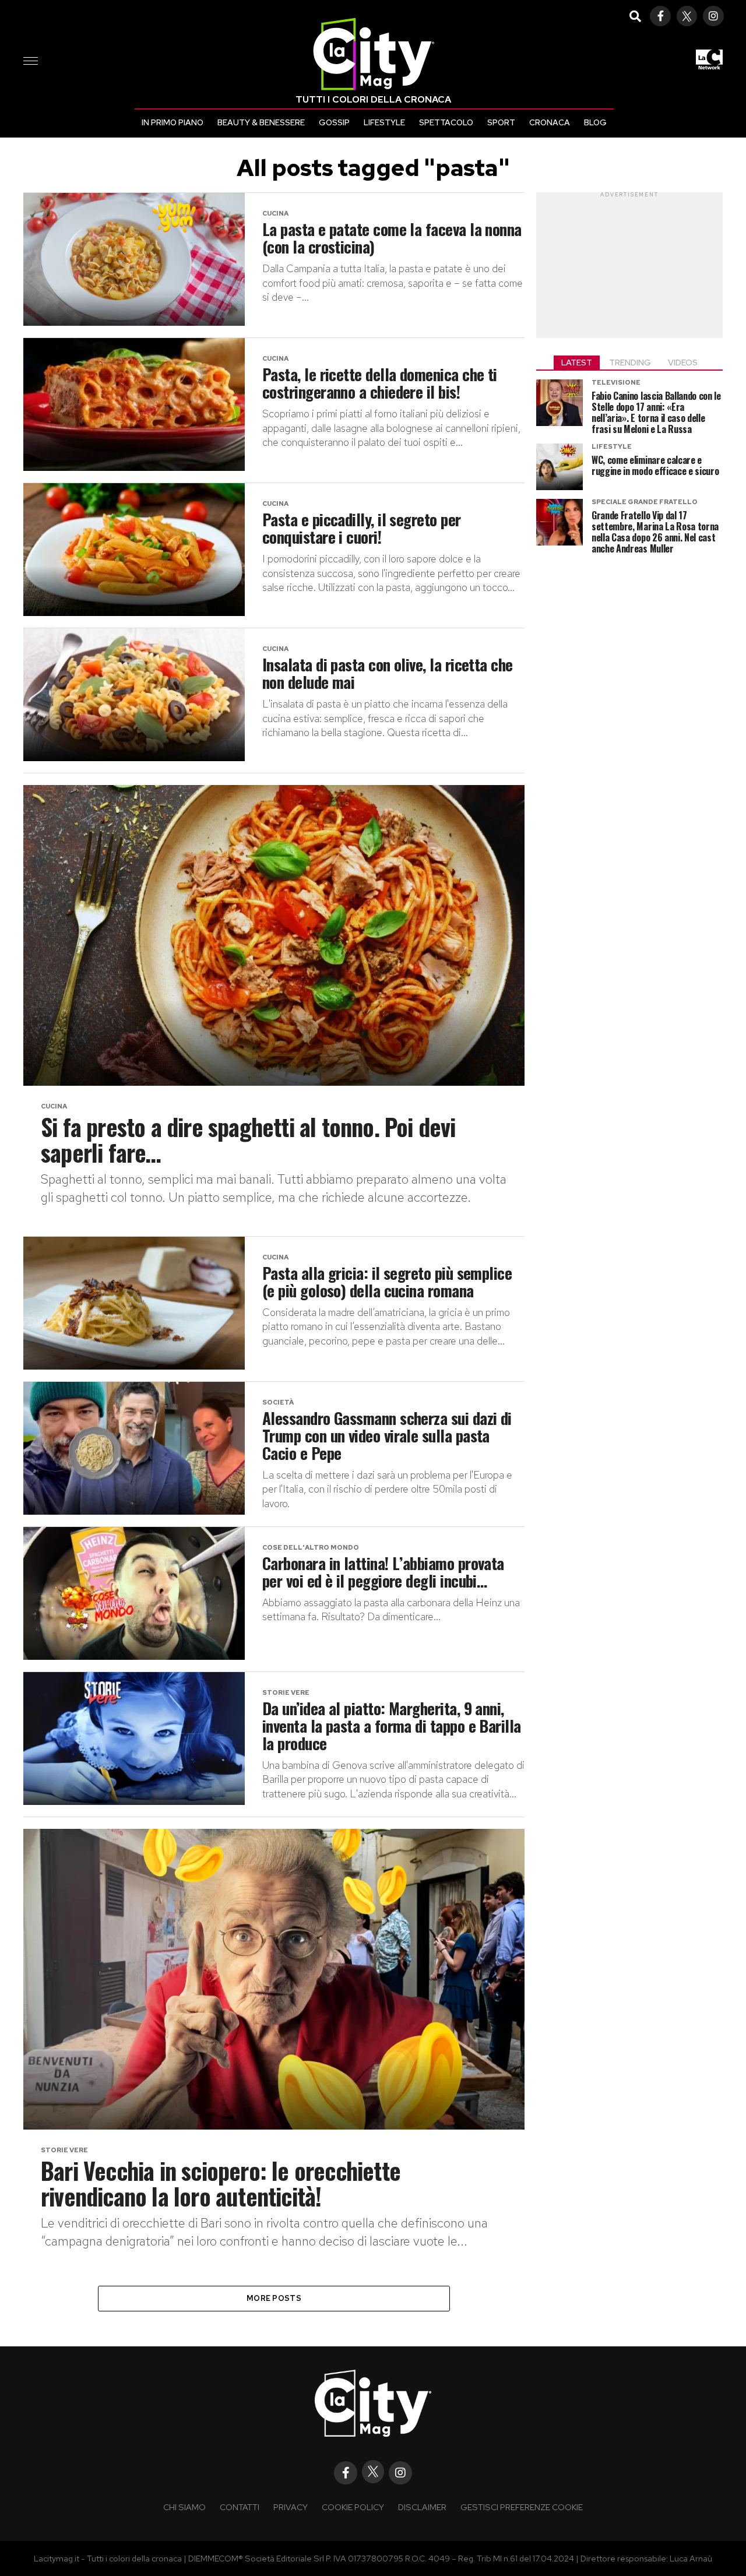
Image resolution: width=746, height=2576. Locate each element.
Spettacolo (446, 122)
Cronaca (550, 122)
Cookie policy (353, 2507)
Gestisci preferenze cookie (522, 2507)
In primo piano (173, 122)
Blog (595, 122)
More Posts (274, 2298)
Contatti (240, 2507)
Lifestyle (384, 122)
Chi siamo (184, 2507)
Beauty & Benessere (261, 122)
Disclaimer (422, 2507)
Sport (501, 122)
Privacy (291, 2507)
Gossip (334, 122)
